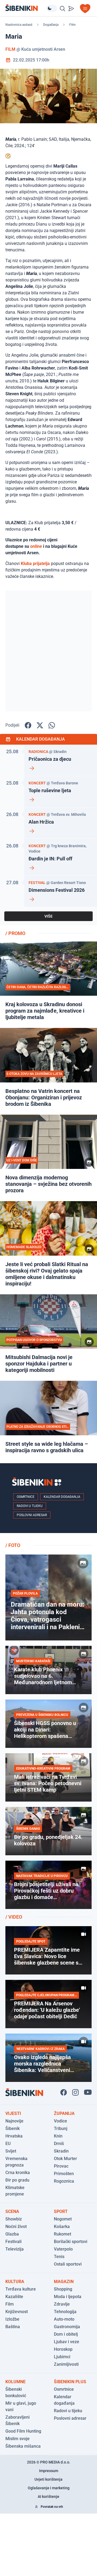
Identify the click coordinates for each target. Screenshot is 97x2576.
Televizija (15, 2249)
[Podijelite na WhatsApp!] (52, 725)
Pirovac (61, 2166)
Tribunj (61, 2128)
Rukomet (63, 2234)
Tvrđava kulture (21, 2289)
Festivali (13, 2242)
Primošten (64, 2174)
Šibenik (13, 2128)
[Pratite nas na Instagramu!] (75, 2092)
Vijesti (13, 2113)
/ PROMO (15, 933)
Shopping (63, 2289)
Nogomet (63, 2219)
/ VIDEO (14, 1917)
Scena (12, 2211)
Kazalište (14, 2297)
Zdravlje (62, 2304)
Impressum (49, 2471)
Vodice (60, 2121)
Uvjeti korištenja (48, 2479)
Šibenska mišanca (23, 2446)
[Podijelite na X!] (40, 725)
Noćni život (16, 2227)
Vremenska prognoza (16, 2162)
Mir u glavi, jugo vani (21, 2406)
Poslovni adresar (32, 1515)
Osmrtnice (26, 1497)
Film (72, 25)
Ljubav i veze (67, 2342)
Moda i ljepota (68, 2297)
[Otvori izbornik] (85, 9)
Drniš (59, 2144)
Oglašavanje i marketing (49, 2488)
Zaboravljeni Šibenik (18, 2420)
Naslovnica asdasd (19, 25)
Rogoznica (64, 2181)
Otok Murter (65, 2159)
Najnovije (14, 2121)
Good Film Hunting (23, 2431)
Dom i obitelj (66, 2334)
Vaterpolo (63, 2249)
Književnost (17, 2312)
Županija (64, 2113)
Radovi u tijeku (30, 1506)
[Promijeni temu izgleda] (52, 8)
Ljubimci (62, 2357)
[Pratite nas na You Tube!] (88, 2092)
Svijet (11, 2151)
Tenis (59, 2257)
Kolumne (15, 2382)
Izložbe (12, 2319)
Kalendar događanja (62, 1497)
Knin (58, 2136)
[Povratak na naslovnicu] (26, 8)
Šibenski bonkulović (16, 2392)
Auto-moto (64, 2319)
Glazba (12, 2234)
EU (8, 2144)
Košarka (62, 2227)
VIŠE (48, 916)
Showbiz (14, 2219)
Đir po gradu (17, 2180)
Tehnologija (65, 2312)
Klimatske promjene (15, 2191)
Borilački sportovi (71, 2242)
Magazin (64, 2282)
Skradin (61, 2151)
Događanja (51, 25)
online (36, 546)
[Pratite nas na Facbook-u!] (64, 2092)
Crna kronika (18, 2173)
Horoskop (63, 2349)
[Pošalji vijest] (71, 9)
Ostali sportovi (68, 2264)
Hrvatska (14, 2136)
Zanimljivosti (66, 2364)
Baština (13, 2327)
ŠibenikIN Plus (70, 2382)
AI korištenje (48, 2497)
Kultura (15, 2282)
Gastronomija (67, 2327)
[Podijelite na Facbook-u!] (28, 725)
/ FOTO (13, 1545)
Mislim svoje (18, 2439)
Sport (61, 2211)
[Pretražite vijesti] (63, 9)
